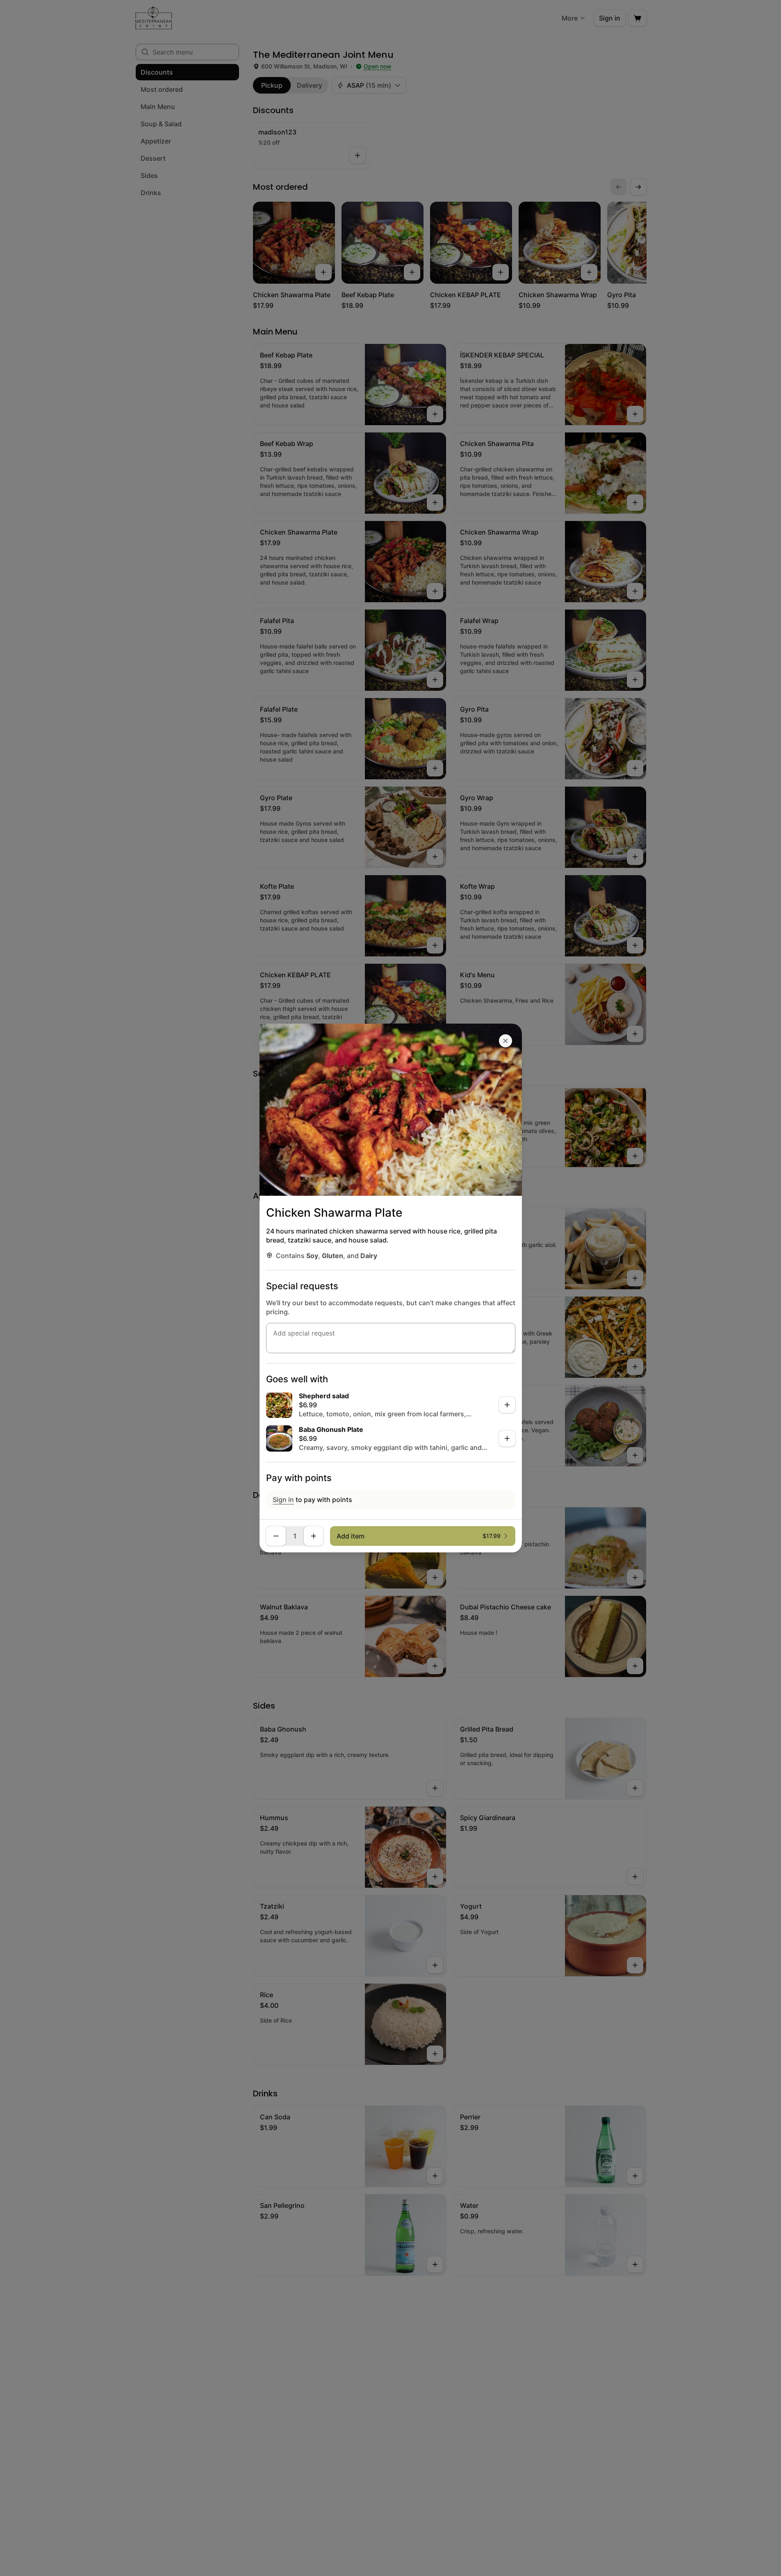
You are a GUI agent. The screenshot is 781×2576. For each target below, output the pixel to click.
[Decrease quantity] (276, 1536)
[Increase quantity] (314, 1536)
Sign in (283, 1500)
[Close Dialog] (505, 1041)
